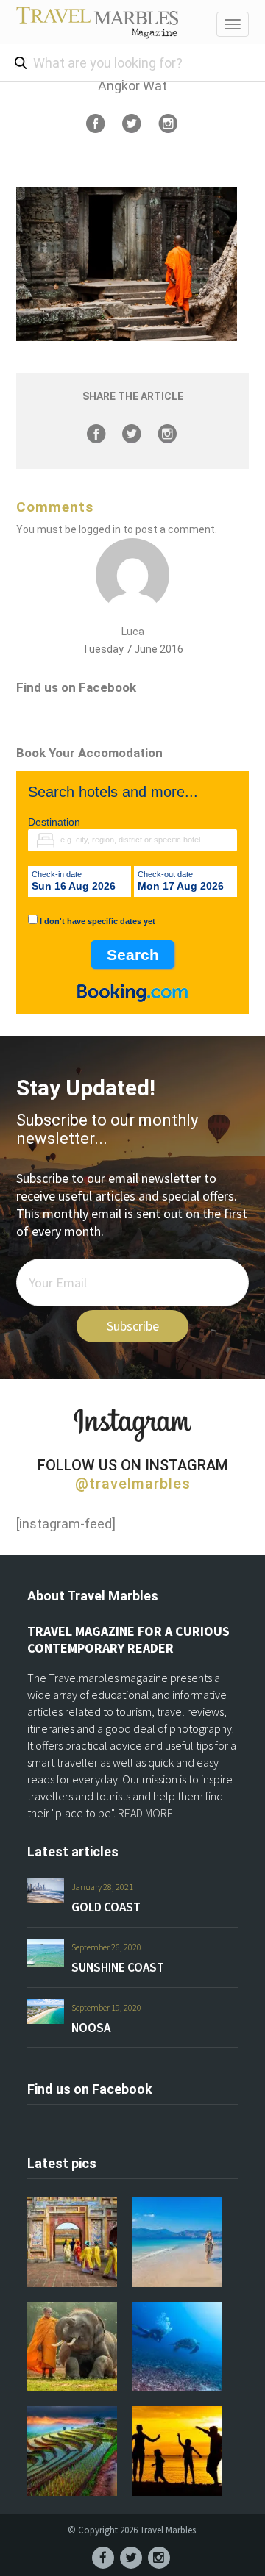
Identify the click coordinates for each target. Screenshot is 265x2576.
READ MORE (145, 1813)
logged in (100, 529)
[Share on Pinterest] (168, 124)
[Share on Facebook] (96, 124)
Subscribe (133, 1326)
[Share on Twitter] (132, 124)
